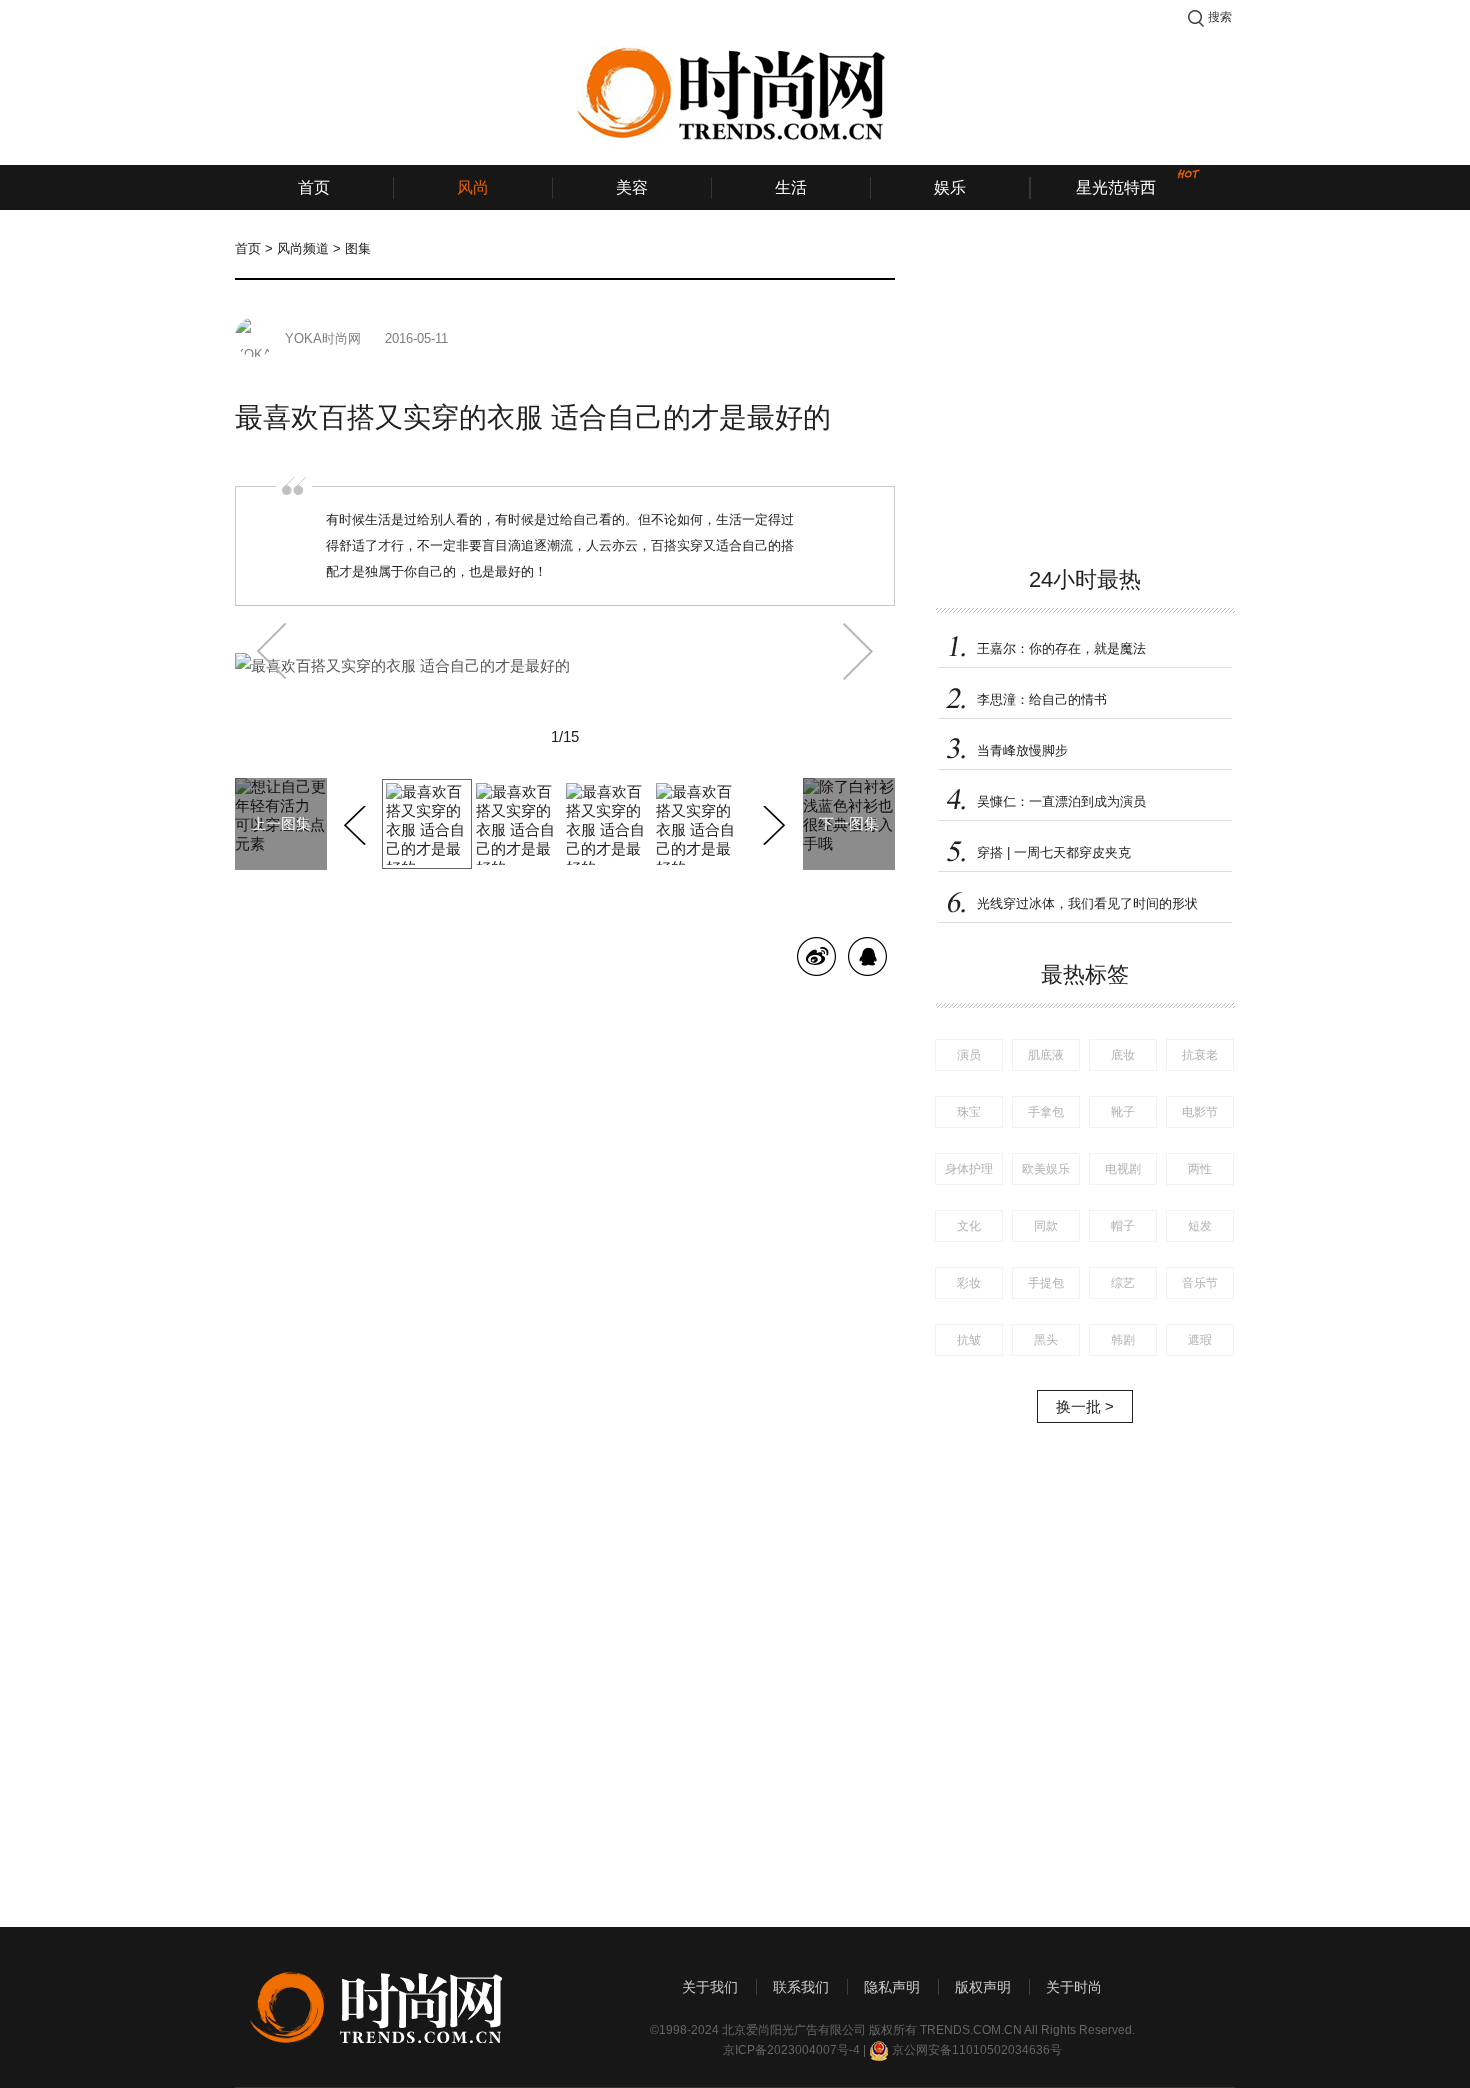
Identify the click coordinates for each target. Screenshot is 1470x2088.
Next (771, 822)
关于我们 (710, 1987)
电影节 (1200, 1112)
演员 (969, 1055)
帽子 (1123, 1226)
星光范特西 (1116, 187)
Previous (357, 822)
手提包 (1046, 1283)
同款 (1046, 1226)
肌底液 (1046, 1055)
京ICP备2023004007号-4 (791, 2050)
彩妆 (969, 1283)
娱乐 (950, 187)
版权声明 (983, 1987)
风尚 (473, 187)
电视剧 (1123, 1169)
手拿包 (1046, 1112)
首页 (314, 187)
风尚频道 (303, 248)
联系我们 (801, 1987)
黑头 (1046, 1340)
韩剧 (1123, 1340)
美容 (632, 187)
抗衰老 (1200, 1055)
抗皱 (969, 1340)
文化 (969, 1226)
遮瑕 (1200, 1340)
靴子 (1123, 1112)
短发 (1200, 1226)
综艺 (1123, 1283)
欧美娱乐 (1046, 1169)
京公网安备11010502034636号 (977, 2050)
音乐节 (1200, 1283)
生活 (791, 187)
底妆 (1123, 1055)
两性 (1200, 1169)
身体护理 (969, 1169)
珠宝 (969, 1112)
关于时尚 (1074, 1987)
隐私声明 (892, 1987)
